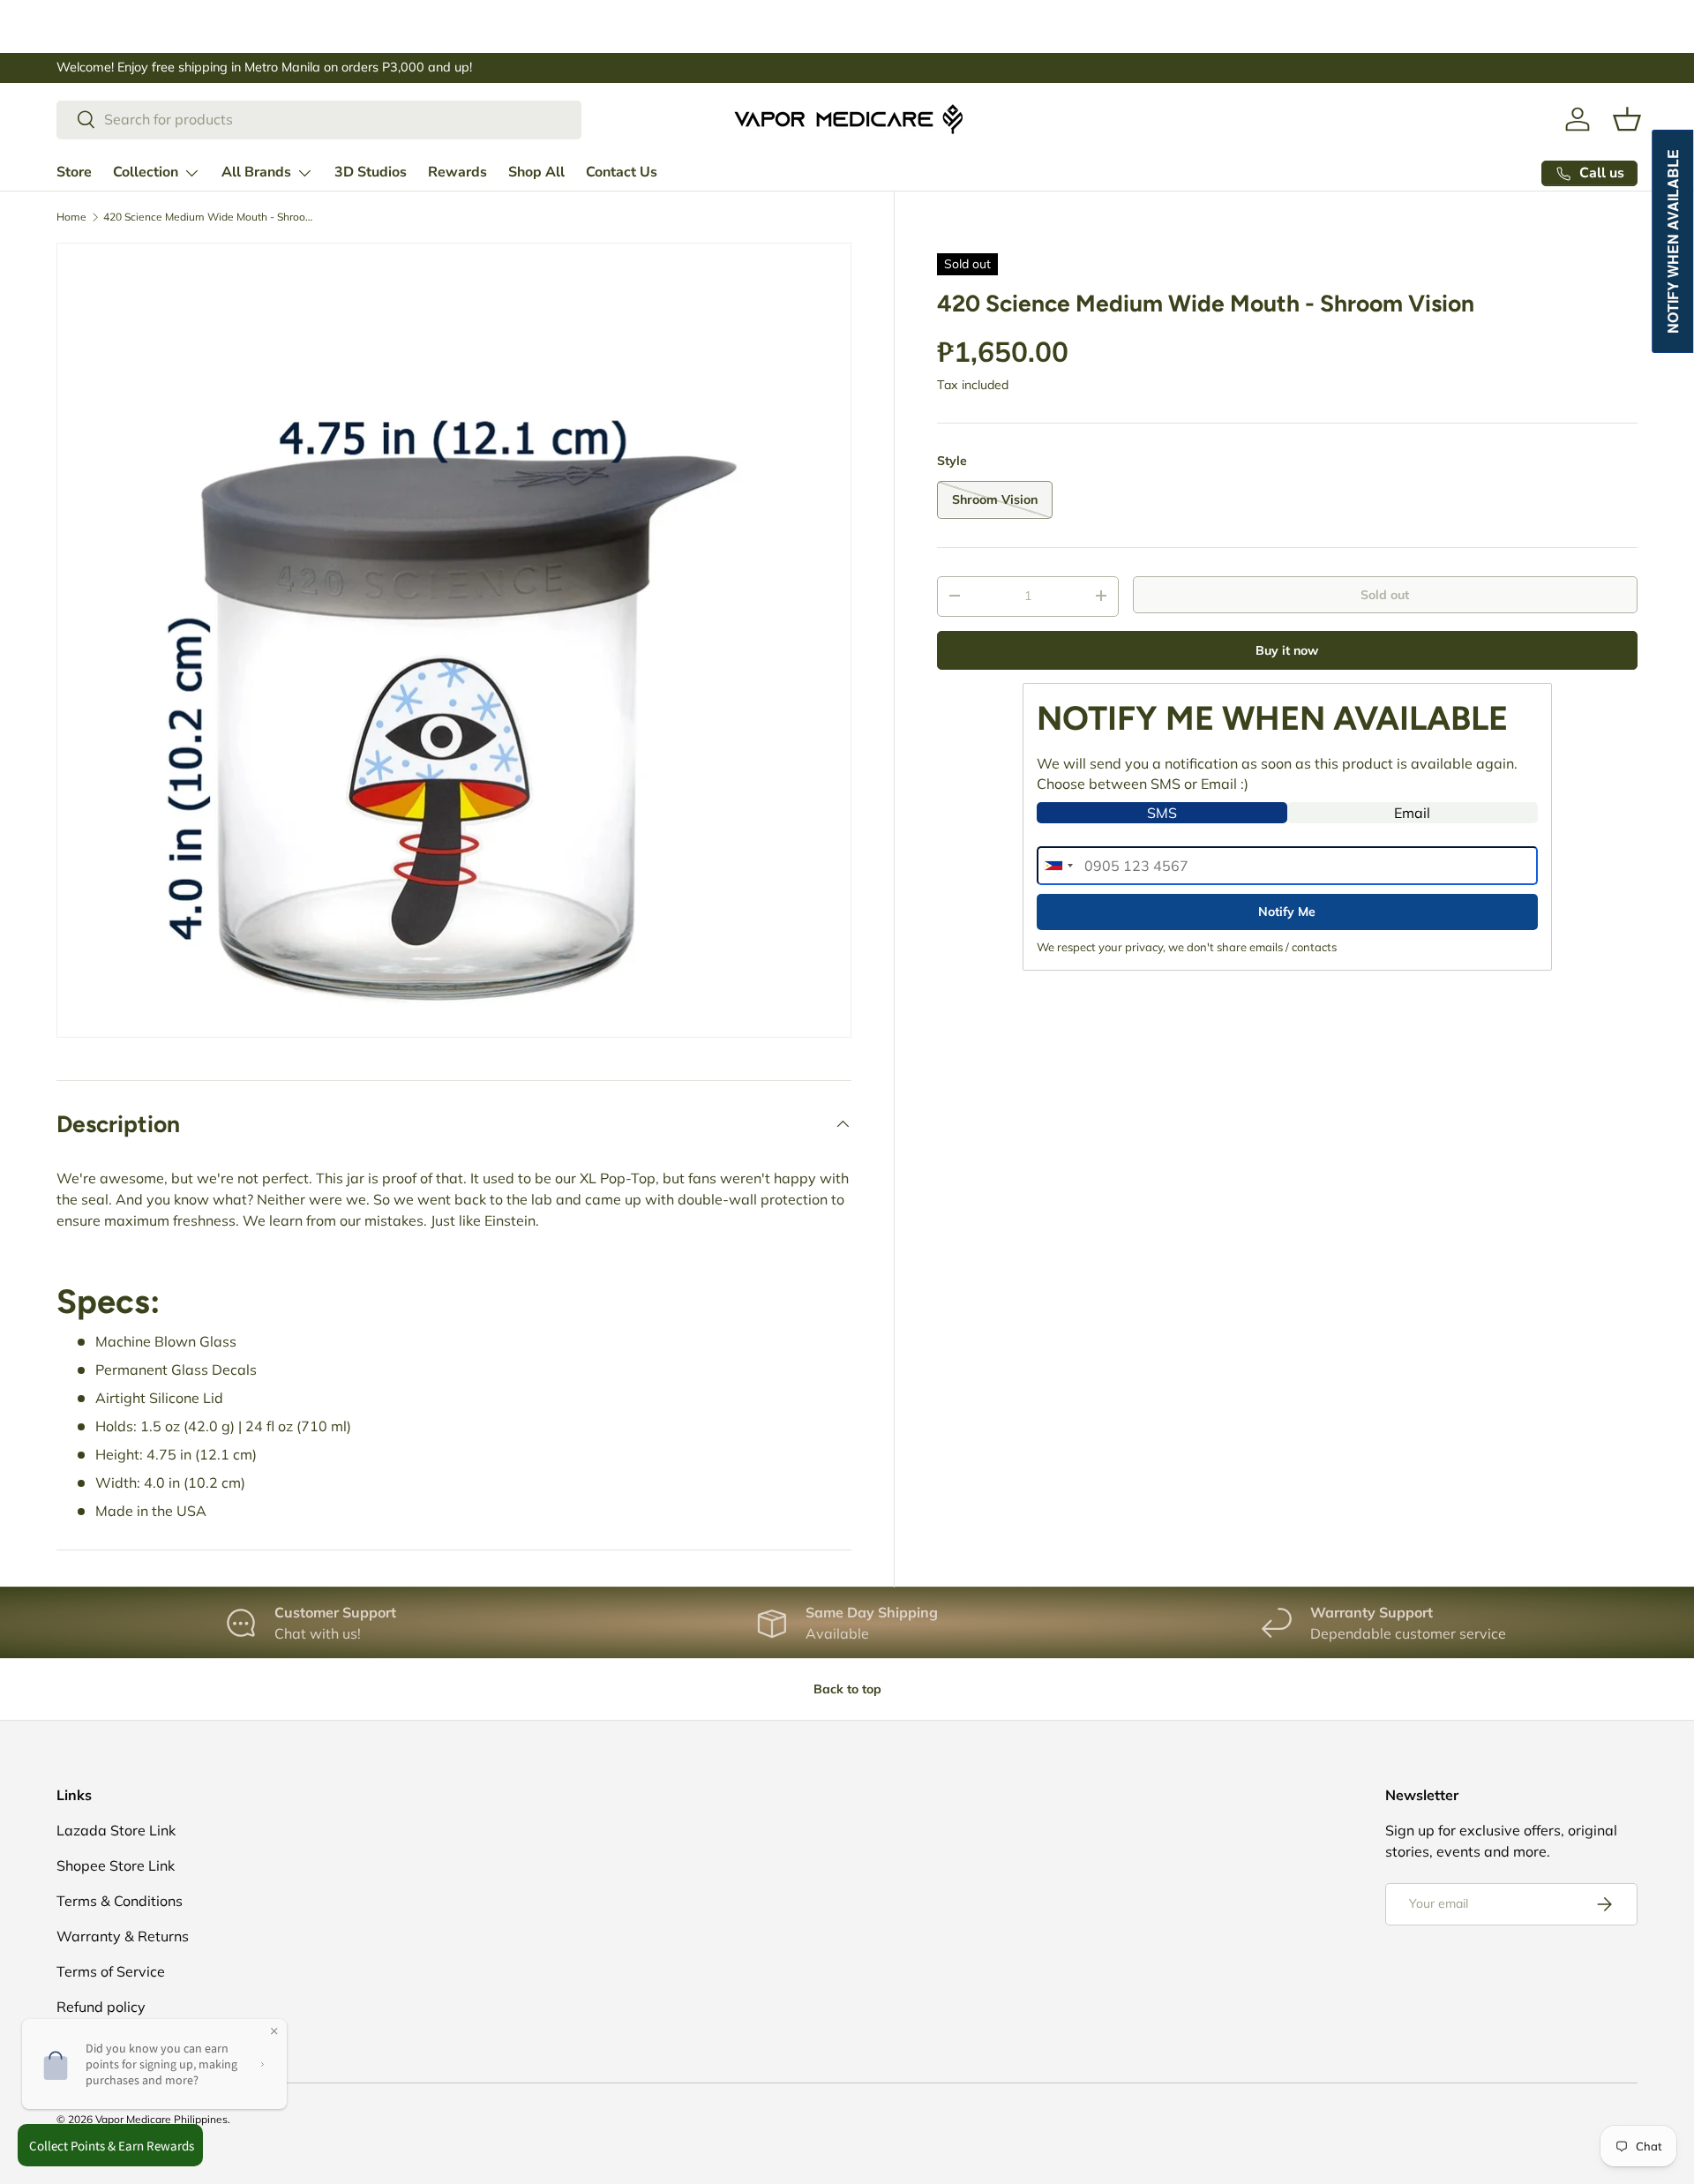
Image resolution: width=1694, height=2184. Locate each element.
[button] (1627, 119)
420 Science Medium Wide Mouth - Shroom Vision (209, 217)
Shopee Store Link (116, 1865)
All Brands (256, 172)
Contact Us (622, 172)
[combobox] (319, 119)
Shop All (536, 172)
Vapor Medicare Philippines (161, 2119)
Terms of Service (111, 1971)
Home (71, 217)
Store (74, 172)
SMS (1162, 813)
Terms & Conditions (120, 1901)
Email (1412, 813)
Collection (146, 172)
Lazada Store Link (116, 1830)
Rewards (457, 172)
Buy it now (1287, 649)
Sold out (1385, 594)
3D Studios (371, 172)
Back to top (847, 1689)
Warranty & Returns (123, 1936)
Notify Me (1287, 912)
